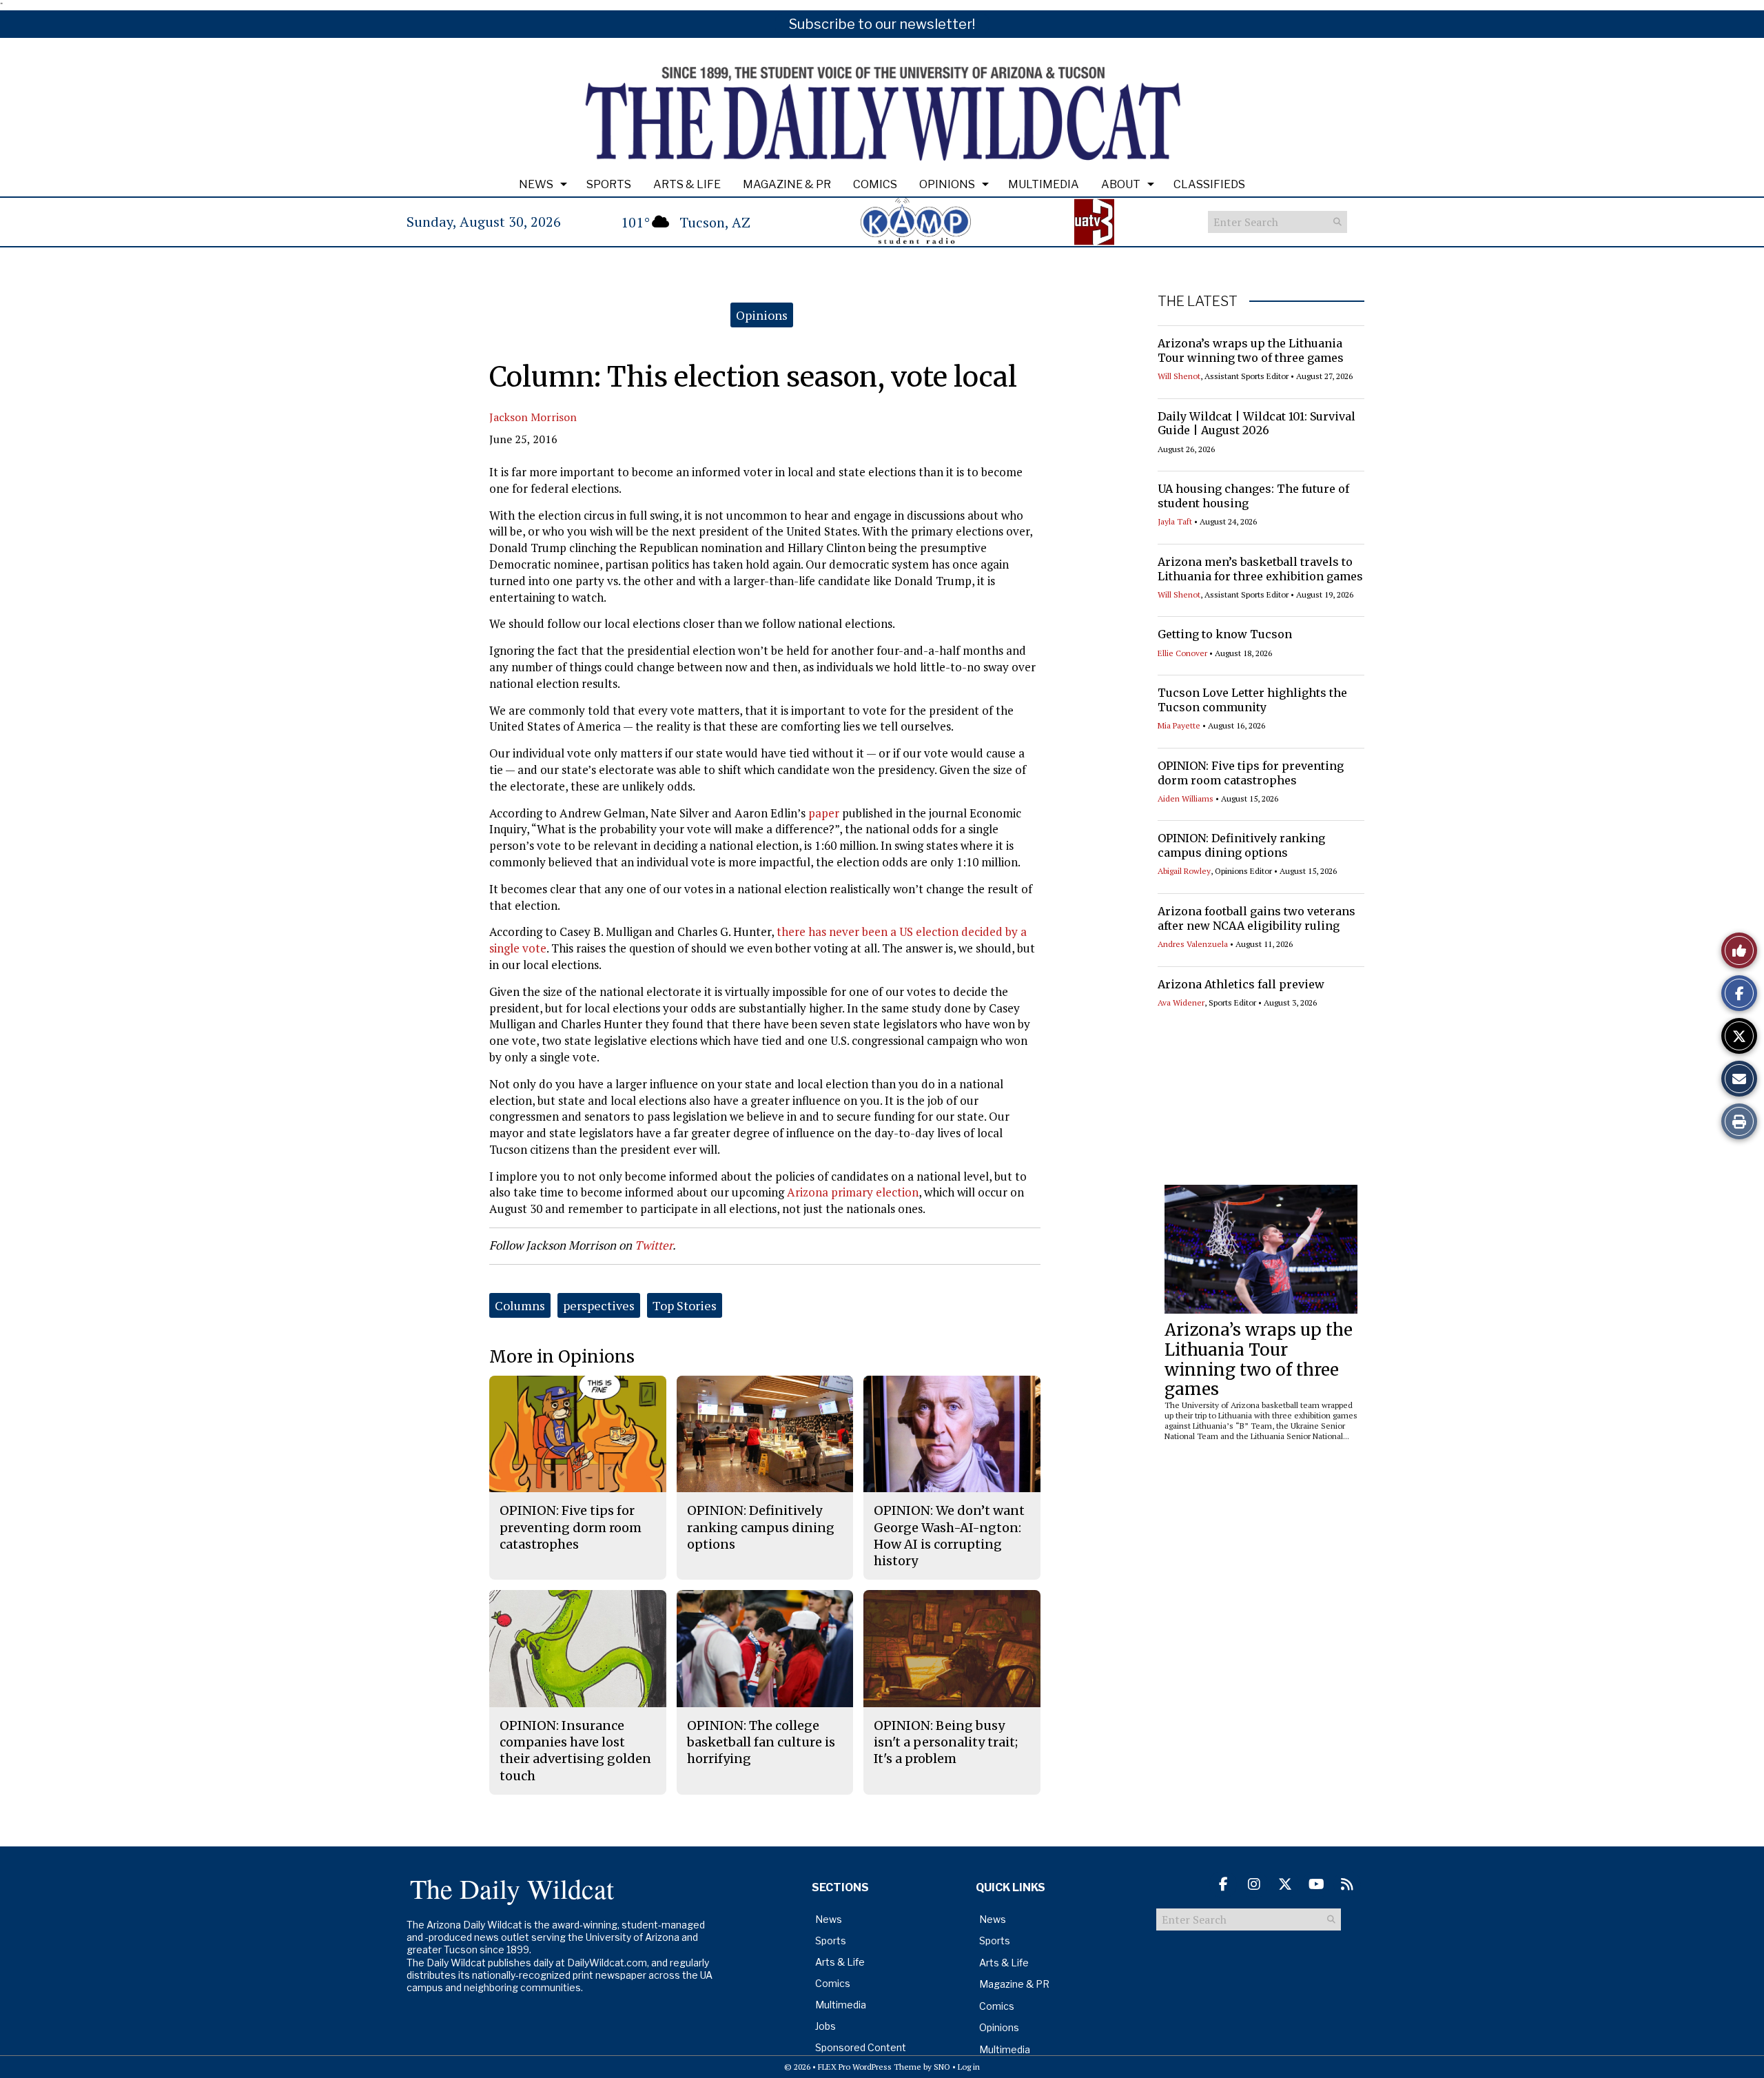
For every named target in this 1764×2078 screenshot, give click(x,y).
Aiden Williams (1186, 798)
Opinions (947, 184)
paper (822, 813)
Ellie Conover (1182, 653)
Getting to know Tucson (1225, 634)
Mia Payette (1179, 725)
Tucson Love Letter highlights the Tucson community (1252, 700)
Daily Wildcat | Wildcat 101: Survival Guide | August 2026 (1257, 424)
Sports (609, 184)
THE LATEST (1198, 301)
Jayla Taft (1175, 521)
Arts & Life (687, 184)
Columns (520, 1305)
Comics (875, 184)
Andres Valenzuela (1193, 944)
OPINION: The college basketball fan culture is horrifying (761, 1742)
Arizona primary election (853, 1192)
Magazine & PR (787, 184)
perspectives (599, 1305)
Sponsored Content (861, 2047)
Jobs (825, 2026)
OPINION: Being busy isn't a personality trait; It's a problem (946, 1742)
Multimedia (1044, 184)
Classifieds (1209, 184)
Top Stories (685, 1305)
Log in (969, 2067)
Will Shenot (1179, 376)
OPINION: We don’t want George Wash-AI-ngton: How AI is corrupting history (949, 1536)
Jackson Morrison (533, 417)
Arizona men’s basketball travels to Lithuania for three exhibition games (1260, 569)
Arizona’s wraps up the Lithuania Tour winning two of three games (1251, 350)
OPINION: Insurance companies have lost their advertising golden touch (575, 1751)
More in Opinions (562, 1357)
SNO (942, 2067)
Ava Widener (1181, 1002)
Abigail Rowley (1184, 871)
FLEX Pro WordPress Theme (870, 2067)
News (536, 184)
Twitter (654, 1245)
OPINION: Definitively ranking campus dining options (1241, 845)
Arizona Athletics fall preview (1241, 984)
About (1121, 184)
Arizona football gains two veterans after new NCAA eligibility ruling (1257, 918)
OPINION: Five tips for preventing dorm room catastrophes (1251, 773)
